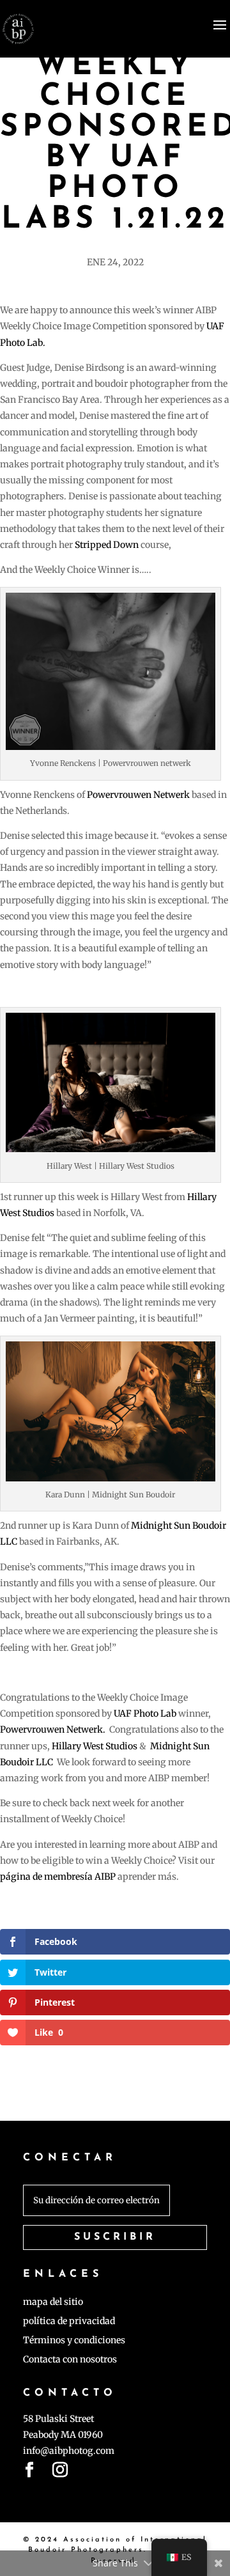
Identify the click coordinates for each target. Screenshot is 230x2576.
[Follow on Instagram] (60, 2472)
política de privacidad (69, 2322)
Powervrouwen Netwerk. (53, 1729)
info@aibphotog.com (69, 2451)
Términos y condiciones (74, 2341)
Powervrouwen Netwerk (139, 795)
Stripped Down (107, 545)
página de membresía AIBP (58, 1877)
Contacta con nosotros (70, 2360)
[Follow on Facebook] (29, 2472)
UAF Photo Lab (145, 1713)
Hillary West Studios (95, 1746)
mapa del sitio (53, 2302)
